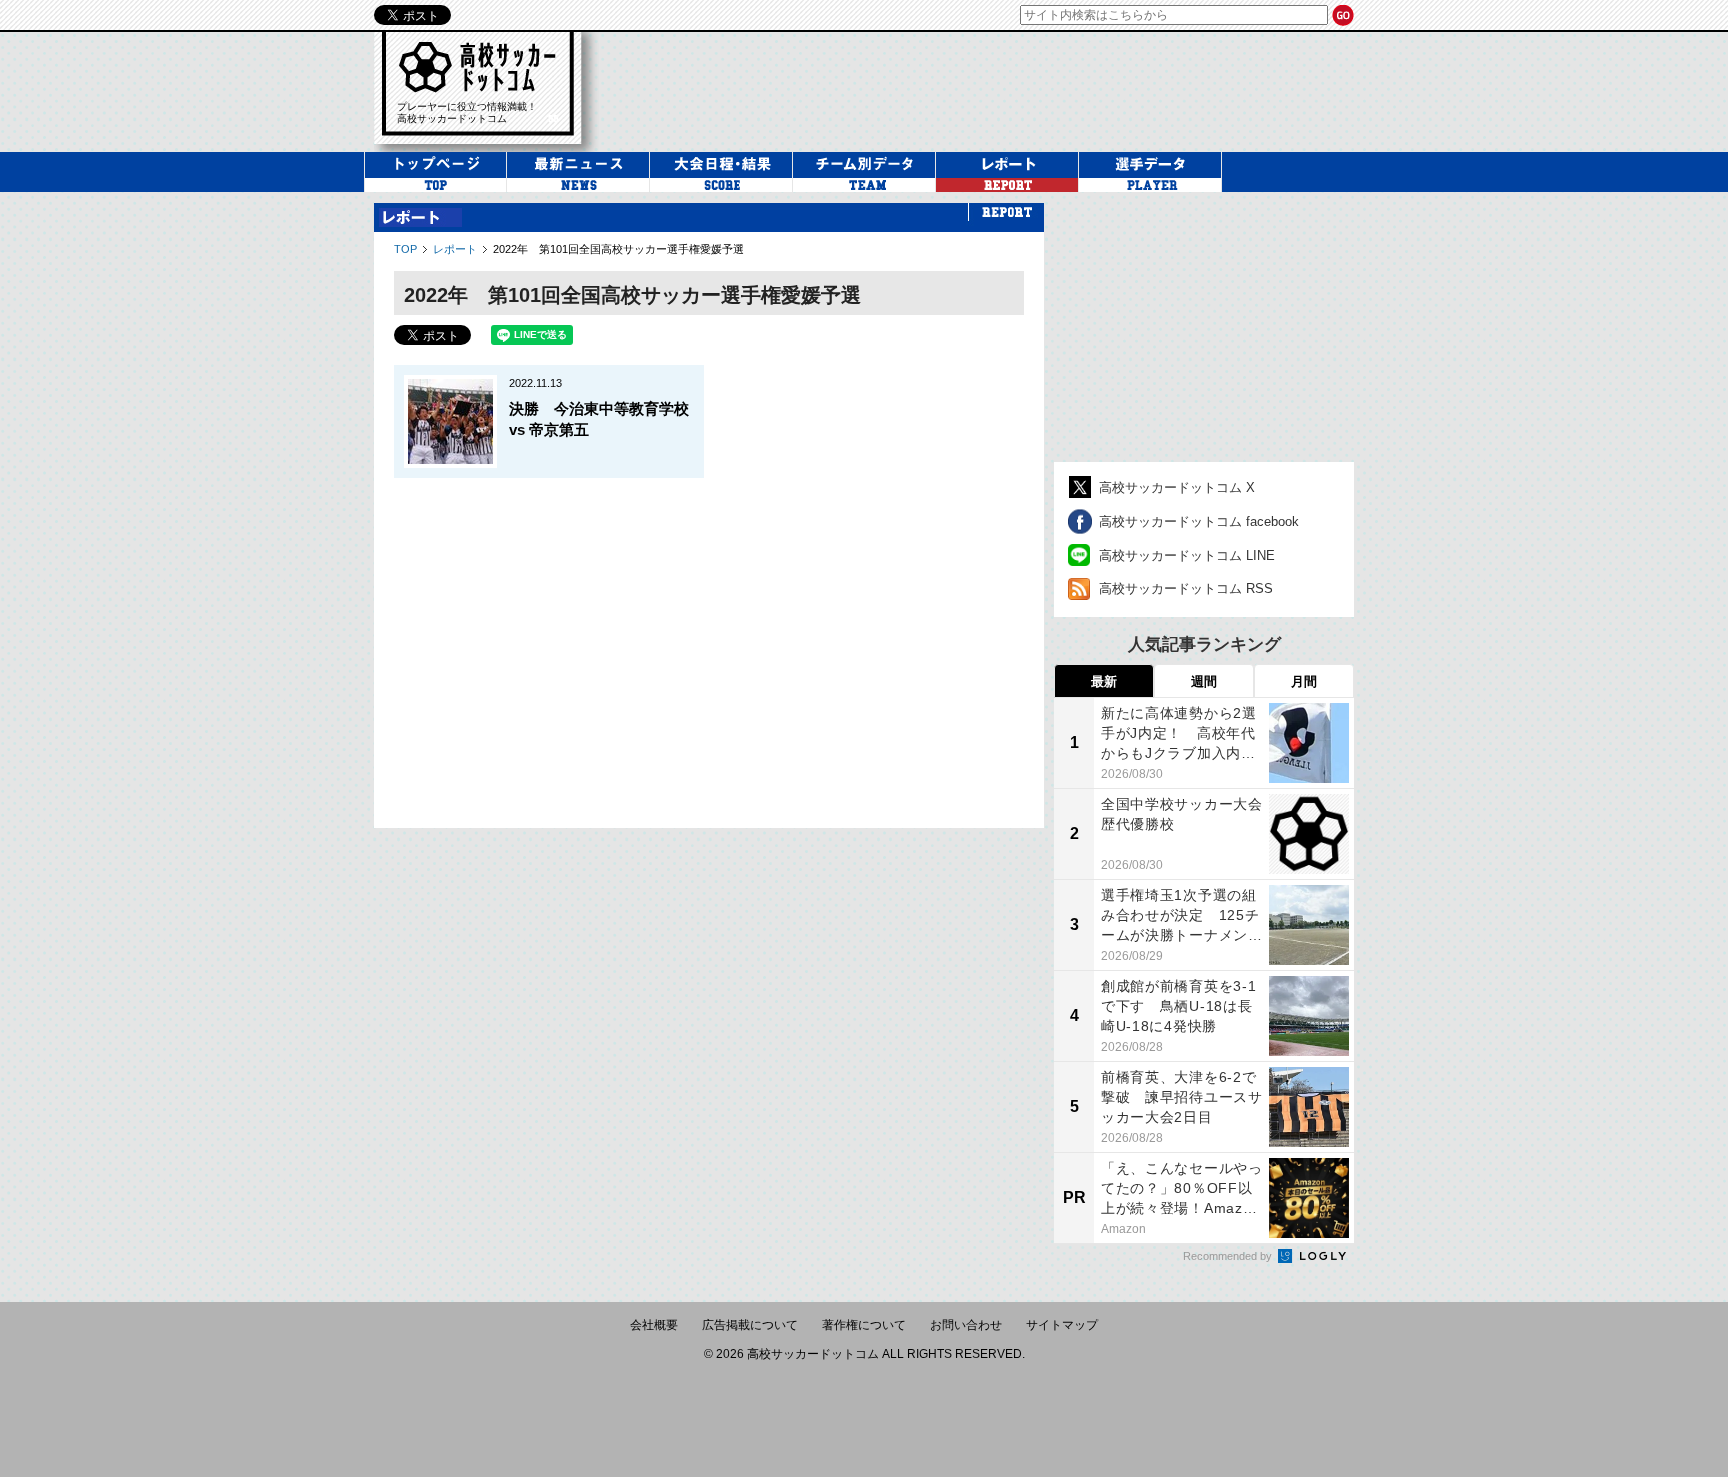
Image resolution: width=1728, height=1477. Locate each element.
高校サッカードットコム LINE (1187, 555)
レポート (455, 249)
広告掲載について (750, 1325)
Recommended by (1229, 1256)
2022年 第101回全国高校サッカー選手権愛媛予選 (618, 249)
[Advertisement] (709, 643)
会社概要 (654, 1325)
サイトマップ (1062, 1325)
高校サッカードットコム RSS (1186, 588)
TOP (405, 249)
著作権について (864, 1325)
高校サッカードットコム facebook (1199, 521)
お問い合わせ (966, 1325)
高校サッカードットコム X (1177, 487)
